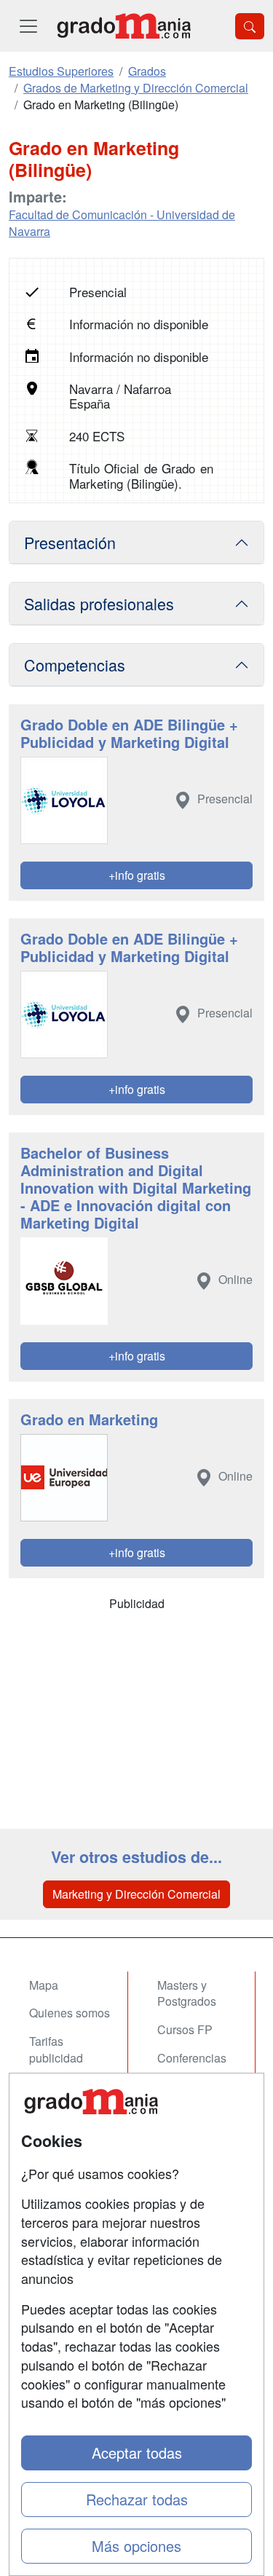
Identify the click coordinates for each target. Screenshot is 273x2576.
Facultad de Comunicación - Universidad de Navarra (122, 223)
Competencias (75, 665)
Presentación (70, 542)
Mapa (44, 1985)
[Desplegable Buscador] (250, 26)
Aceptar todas (137, 2453)
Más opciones (136, 2546)
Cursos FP (185, 2029)
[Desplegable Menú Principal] (28, 26)
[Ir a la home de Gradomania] (124, 26)
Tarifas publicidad (56, 2049)
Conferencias (192, 2058)
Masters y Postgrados (187, 1993)
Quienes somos (70, 2013)
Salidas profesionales (99, 603)
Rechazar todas (137, 2499)
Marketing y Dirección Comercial (136, 1894)
